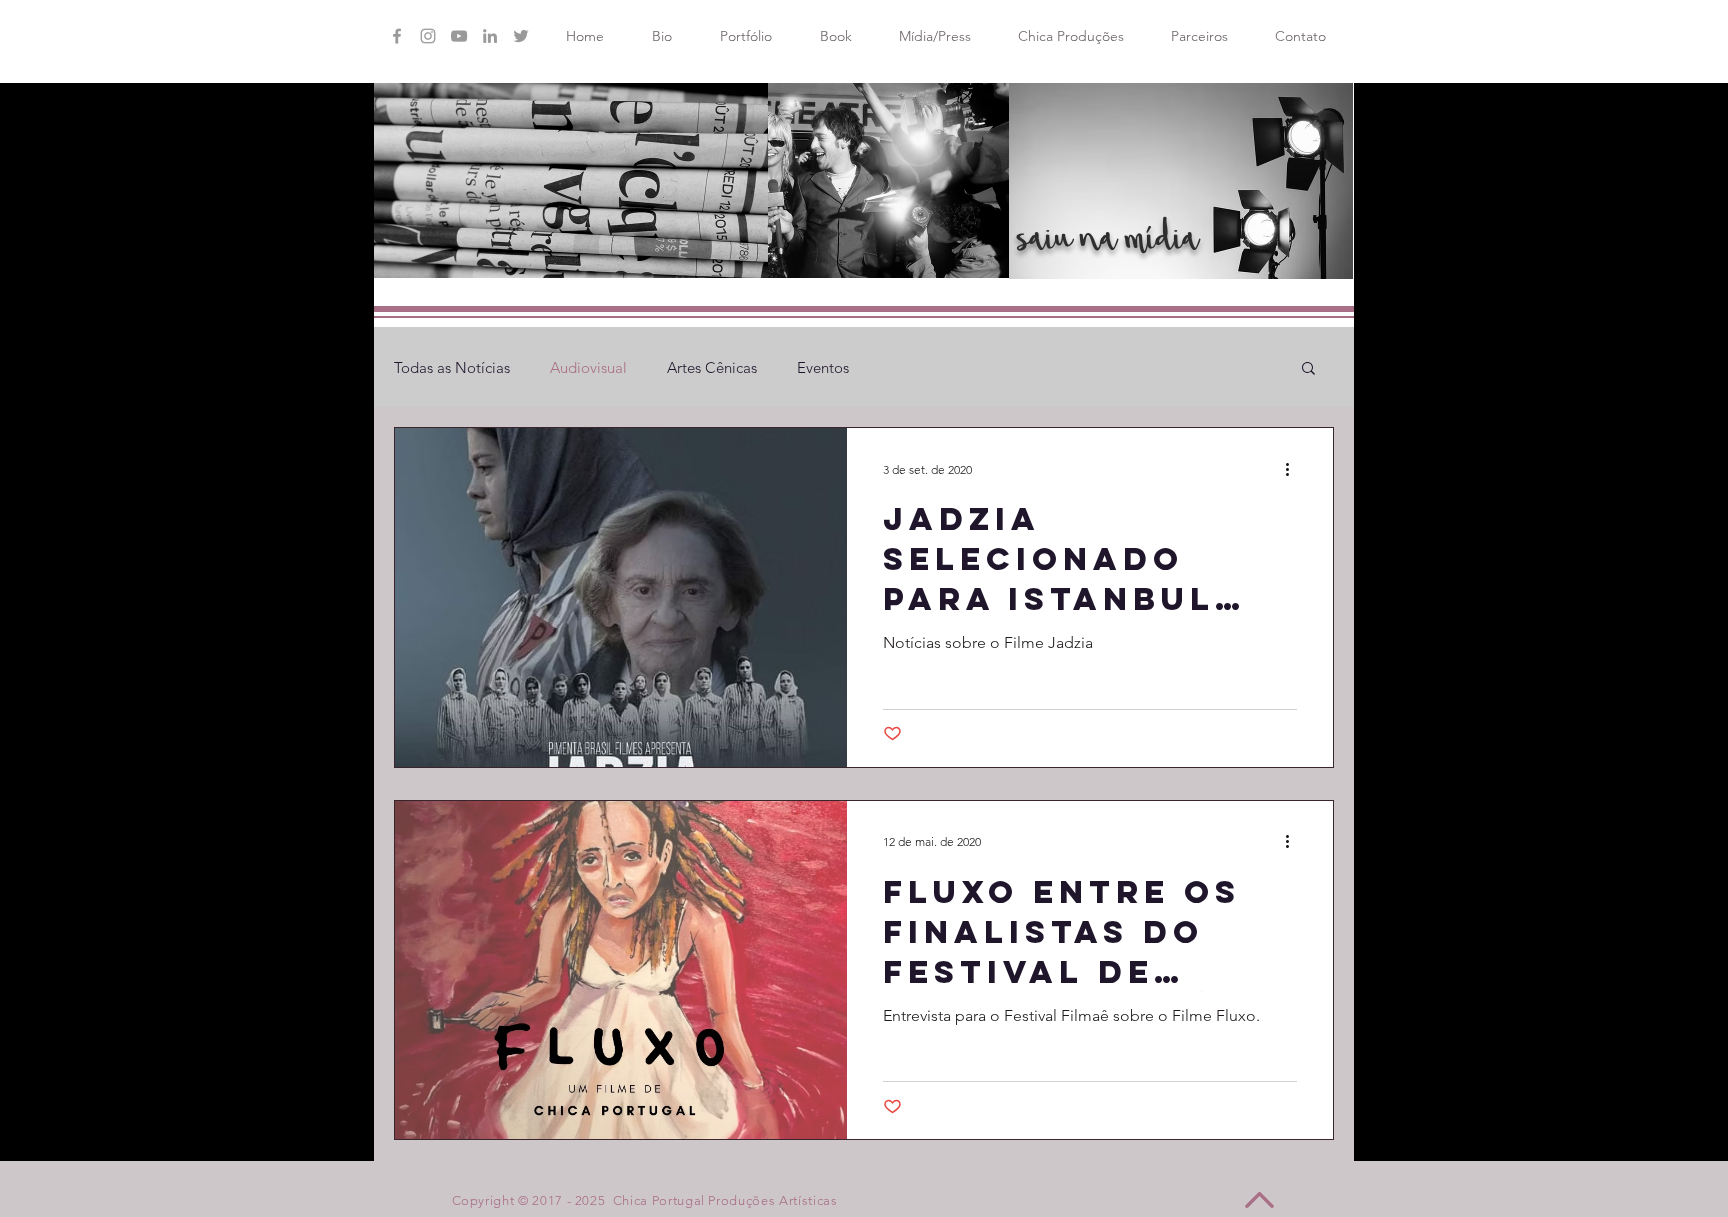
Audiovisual (588, 367)
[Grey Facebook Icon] (397, 36)
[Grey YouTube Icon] (459, 36)
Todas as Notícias (452, 367)
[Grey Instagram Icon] (428, 36)
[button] (1308, 369)
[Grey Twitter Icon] (521, 36)
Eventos (823, 367)
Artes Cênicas (712, 367)
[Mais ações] (1294, 469)
